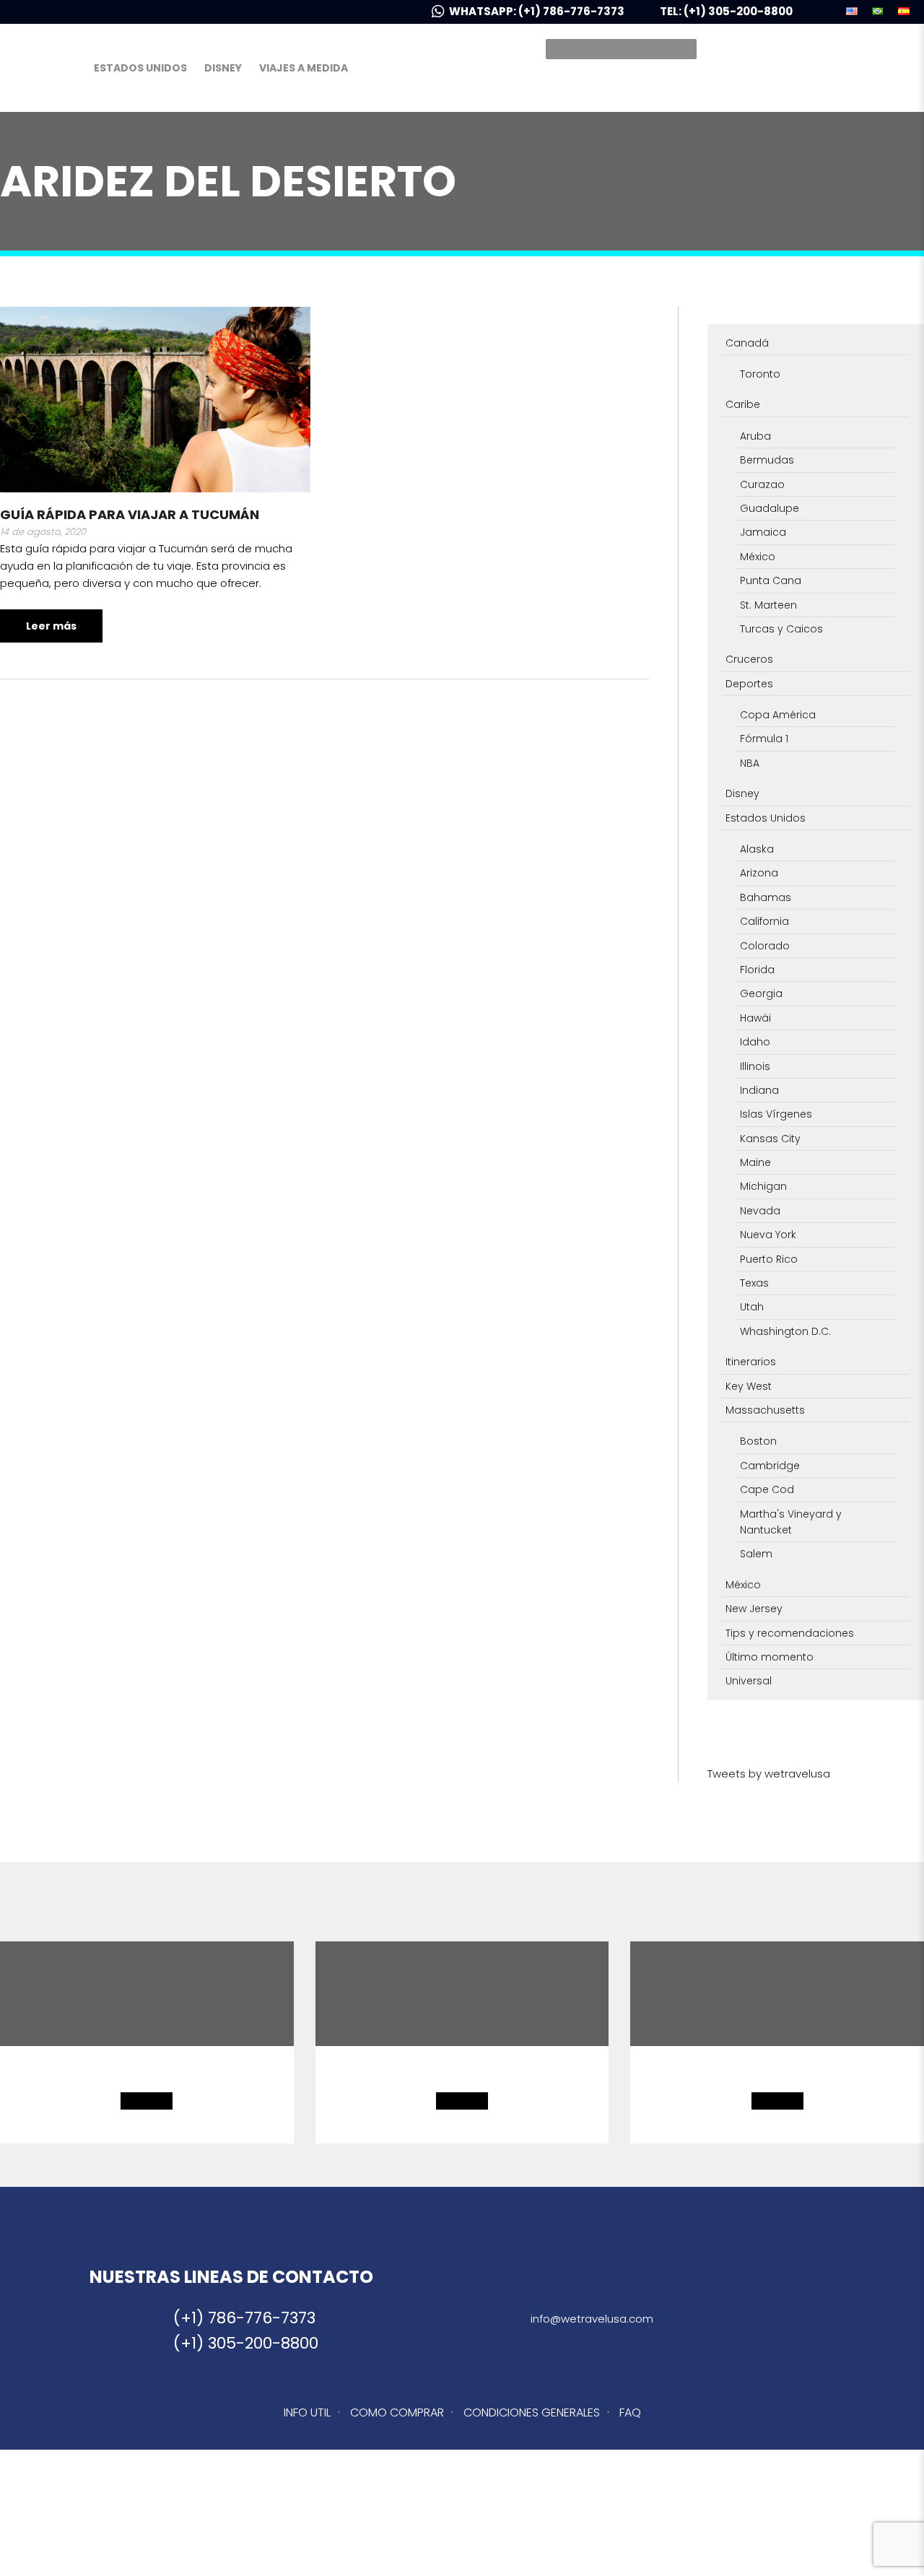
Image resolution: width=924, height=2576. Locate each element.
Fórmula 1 (764, 739)
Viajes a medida (304, 68)
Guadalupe (770, 508)
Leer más (51, 626)
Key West (749, 1386)
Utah (752, 1307)
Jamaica (763, 532)
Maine (755, 1162)
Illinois (755, 1066)
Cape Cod (767, 1489)
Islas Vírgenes (776, 1114)
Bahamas (766, 897)
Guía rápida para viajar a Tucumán (130, 514)
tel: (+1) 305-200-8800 (726, 11)
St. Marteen (768, 605)
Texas (754, 1283)
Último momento (770, 1657)
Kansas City (770, 1139)
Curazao (762, 484)
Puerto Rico (769, 1259)
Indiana (759, 1090)
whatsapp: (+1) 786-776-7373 (538, 11)
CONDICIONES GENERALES (532, 2412)
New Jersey (754, 1609)
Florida (757, 970)
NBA (750, 763)
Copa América (778, 715)
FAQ (630, 2412)
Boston (758, 1441)
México (758, 557)
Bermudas (767, 460)
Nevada (760, 1211)
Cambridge (770, 1466)
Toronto (760, 374)
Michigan (763, 1186)
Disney (223, 68)
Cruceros (749, 659)
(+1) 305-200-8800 (246, 2343)
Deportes (749, 684)
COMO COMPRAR (397, 2412)
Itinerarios (751, 1362)
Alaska (757, 849)
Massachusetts (765, 1410)
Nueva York (768, 1235)
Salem (756, 1554)
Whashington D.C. (785, 1331)
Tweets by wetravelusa (769, 1774)
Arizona (759, 873)
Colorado (765, 946)
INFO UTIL (307, 2412)
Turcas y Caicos (781, 629)
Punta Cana (771, 580)
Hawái (755, 1018)
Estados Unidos (140, 68)
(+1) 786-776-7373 (244, 2318)
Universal (749, 1681)
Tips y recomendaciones (790, 1633)
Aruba (755, 436)
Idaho (755, 1042)
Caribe (743, 404)
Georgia (761, 993)
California (764, 921)
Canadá (747, 343)
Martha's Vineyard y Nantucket (791, 1522)
